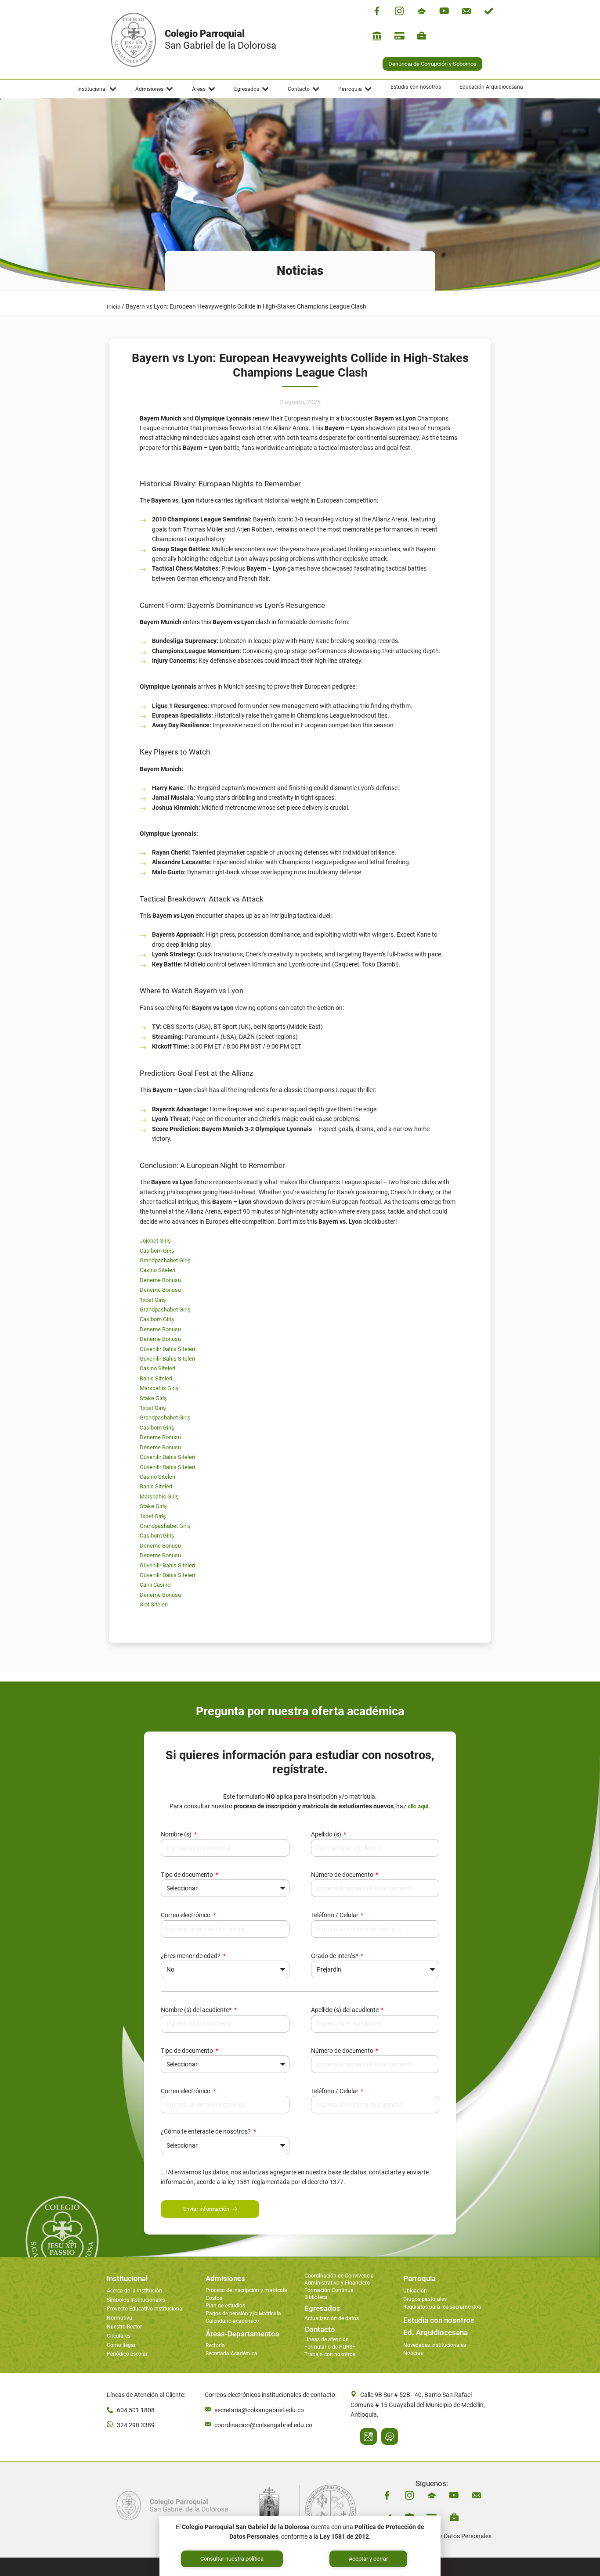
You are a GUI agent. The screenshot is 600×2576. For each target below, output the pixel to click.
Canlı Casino (155, 1585)
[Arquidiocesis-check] (489, 11)
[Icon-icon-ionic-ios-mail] (466, 11)
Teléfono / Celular (335, 1915)
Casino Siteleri (157, 1270)
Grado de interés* (335, 1956)
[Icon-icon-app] (377, 36)
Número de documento (343, 1875)
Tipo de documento (188, 1875)
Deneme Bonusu (160, 1280)
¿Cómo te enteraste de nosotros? (206, 2131)
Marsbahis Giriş (159, 1388)
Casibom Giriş (157, 1251)
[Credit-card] (399, 36)
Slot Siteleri (154, 1604)
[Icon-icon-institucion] (422, 11)
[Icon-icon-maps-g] (369, 2436)
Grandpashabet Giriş (165, 1260)
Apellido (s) (327, 1834)
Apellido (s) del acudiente (345, 2010)
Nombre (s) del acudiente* (197, 2010)
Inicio (114, 307)
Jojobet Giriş (155, 1241)
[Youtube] (444, 11)
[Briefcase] (422, 36)
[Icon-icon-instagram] (399, 11)
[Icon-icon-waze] (390, 2436)
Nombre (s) (177, 1834)
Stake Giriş (153, 1398)
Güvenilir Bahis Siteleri (167, 1349)
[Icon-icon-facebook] (377, 11)
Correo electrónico (186, 1915)
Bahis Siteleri (156, 1378)
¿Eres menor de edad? (191, 1956)
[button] (97, 89)
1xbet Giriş (153, 1300)
